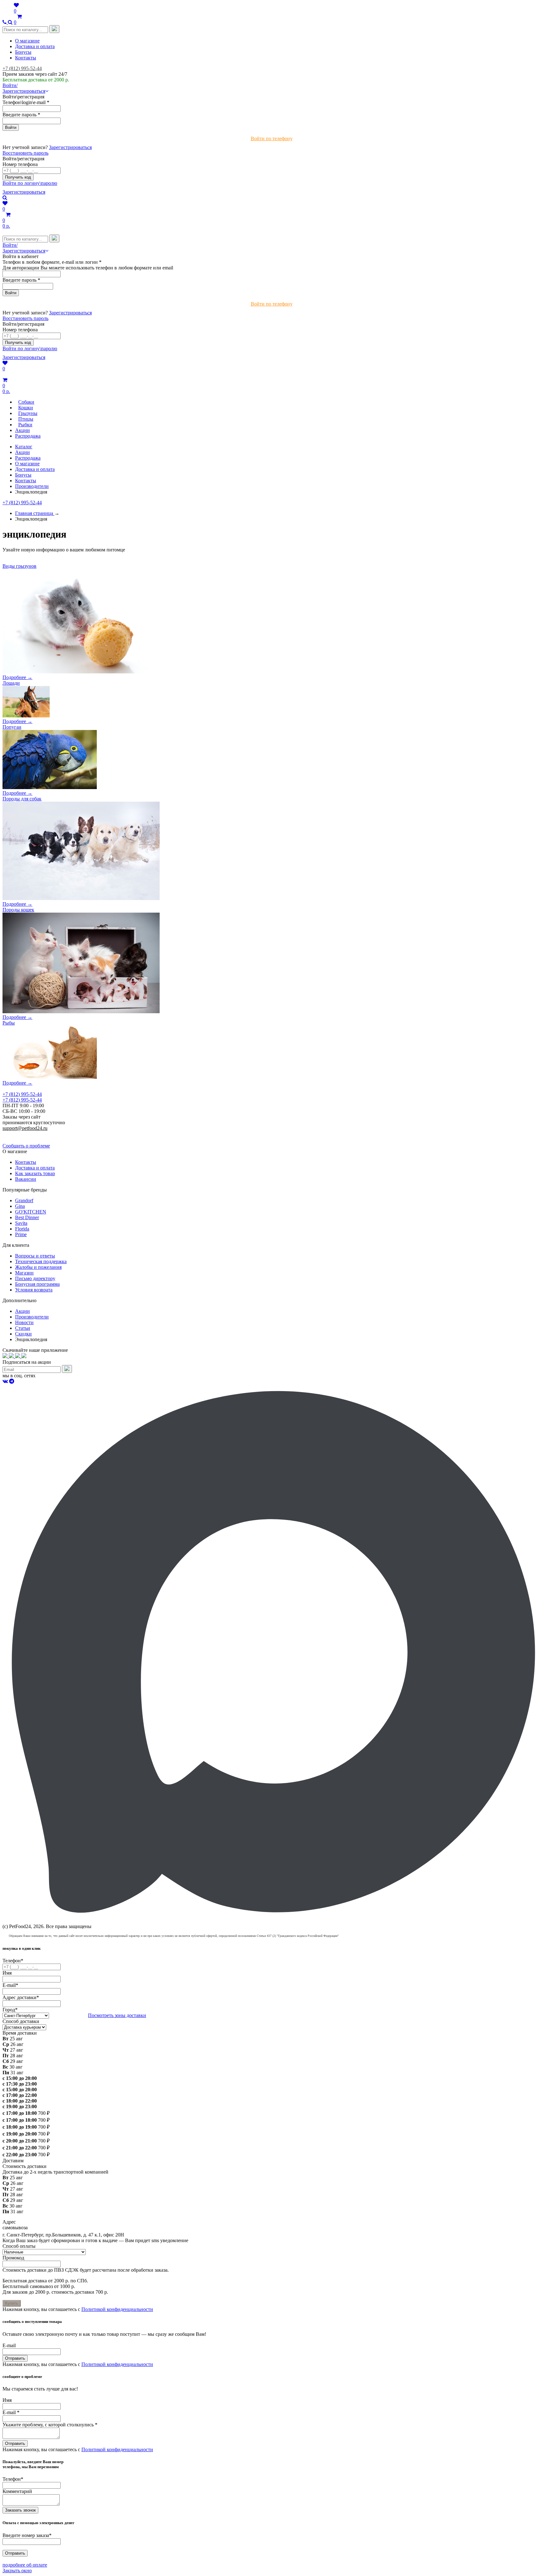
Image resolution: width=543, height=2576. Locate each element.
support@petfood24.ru (25, 1128)
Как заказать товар (35, 1173)
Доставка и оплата (35, 46)
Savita (21, 1223)
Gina (20, 1206)
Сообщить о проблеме (26, 1146)
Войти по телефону (272, 138)
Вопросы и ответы (35, 1256)
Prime (21, 1234)
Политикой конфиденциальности (117, 2309)
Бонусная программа (37, 1284)
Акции (22, 452)
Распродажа (28, 458)
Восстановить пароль (25, 153)
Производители (32, 486)
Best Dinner (27, 1217)
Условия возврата (34, 1290)
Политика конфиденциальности (37, 1134)
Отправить (15, 2358)
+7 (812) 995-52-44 (22, 68)
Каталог (24, 447)
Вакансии (26, 1179)
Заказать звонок (20, 2510)
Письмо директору (35, 1278)
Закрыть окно (17, 2570)
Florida (22, 1229)
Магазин (24, 1273)
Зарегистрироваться (70, 147)
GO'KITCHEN (31, 1212)
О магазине (27, 41)
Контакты (26, 58)
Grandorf (24, 1200)
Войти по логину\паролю (30, 183)
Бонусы (23, 52)
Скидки (23, 1334)
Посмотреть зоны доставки (117, 2015)
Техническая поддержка (41, 1261)
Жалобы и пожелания (38, 1267)
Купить (12, 2303)
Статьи (23, 1328)
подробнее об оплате (25, 2565)
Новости (24, 1322)
